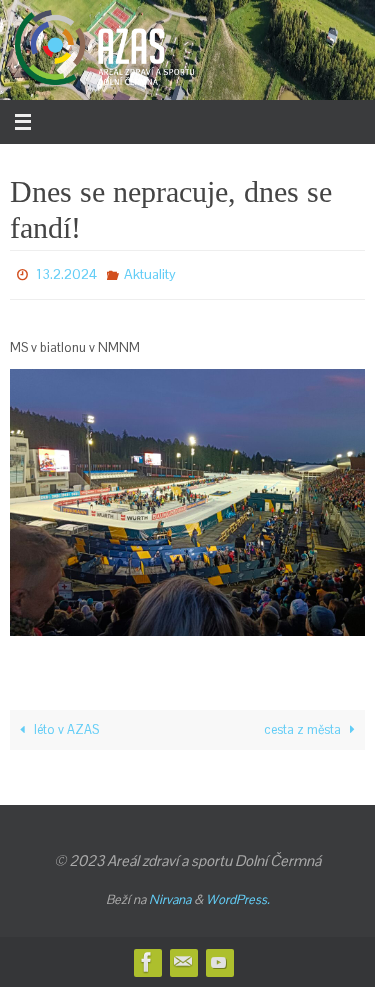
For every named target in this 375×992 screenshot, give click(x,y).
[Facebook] (147, 957)
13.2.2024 (66, 272)
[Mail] (183, 957)
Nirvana (170, 893)
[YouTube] (219, 957)
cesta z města (304, 723)
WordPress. (238, 893)
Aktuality (150, 272)
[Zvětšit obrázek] (339, 390)
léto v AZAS (65, 723)
